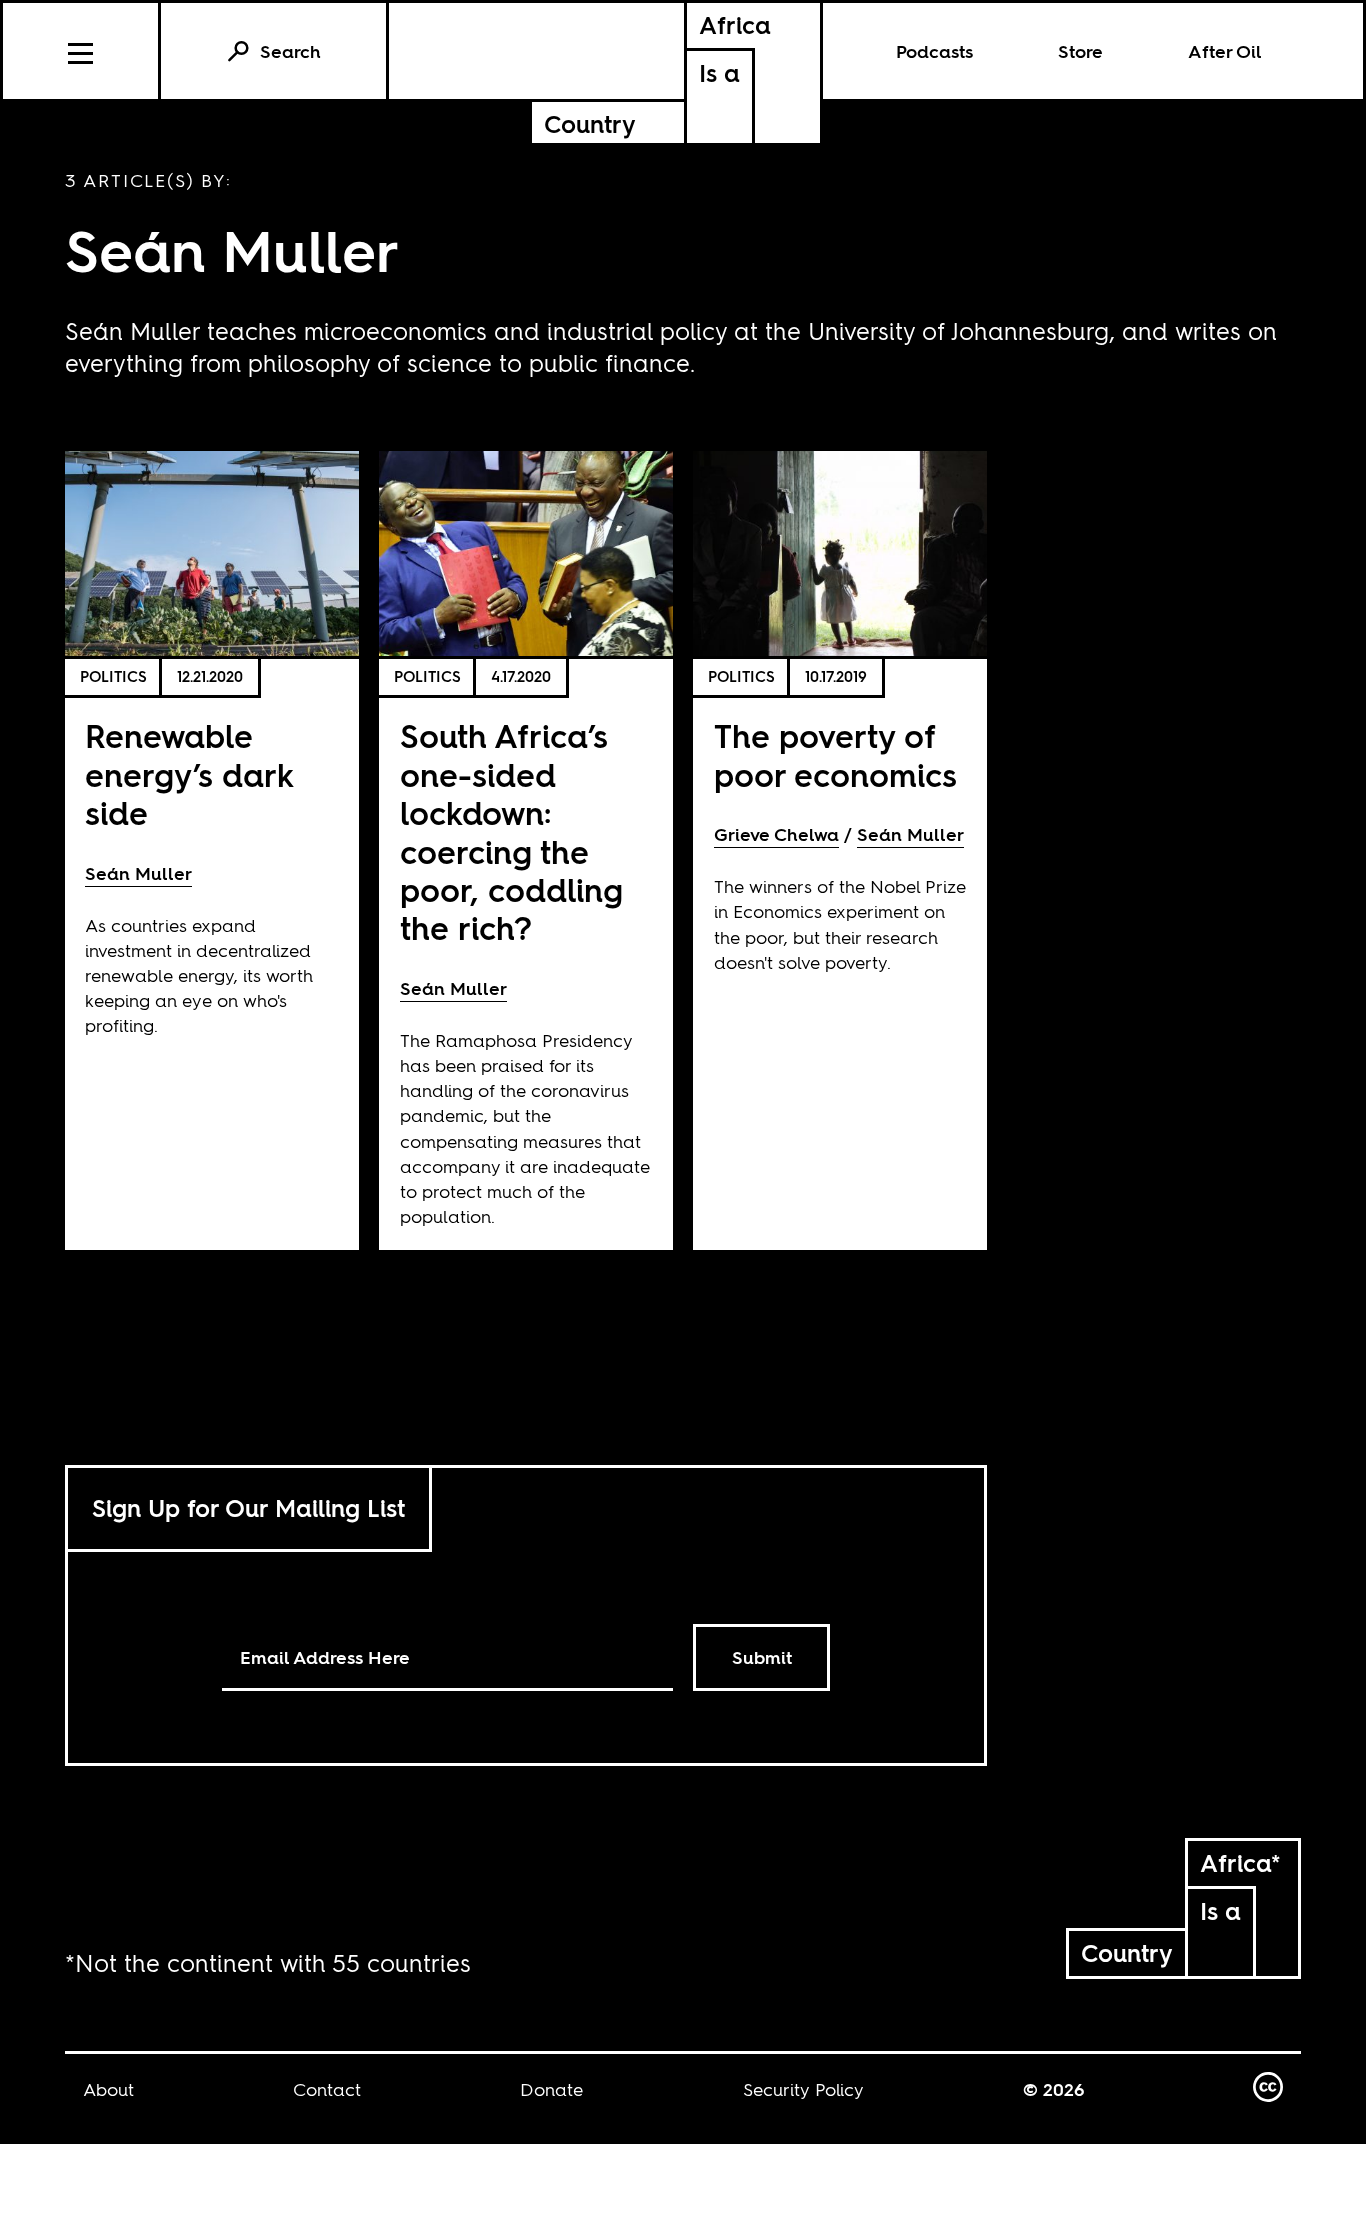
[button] (82, 51)
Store (1080, 51)
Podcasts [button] (934, 51)
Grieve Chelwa (776, 834)
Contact (327, 2089)
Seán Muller (138, 873)
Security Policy (803, 2089)
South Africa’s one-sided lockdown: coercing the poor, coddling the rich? (511, 832)
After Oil (1225, 51)
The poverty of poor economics (835, 755)
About (108, 2089)
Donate (551, 2089)
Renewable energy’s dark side (189, 775)
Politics (113, 676)
